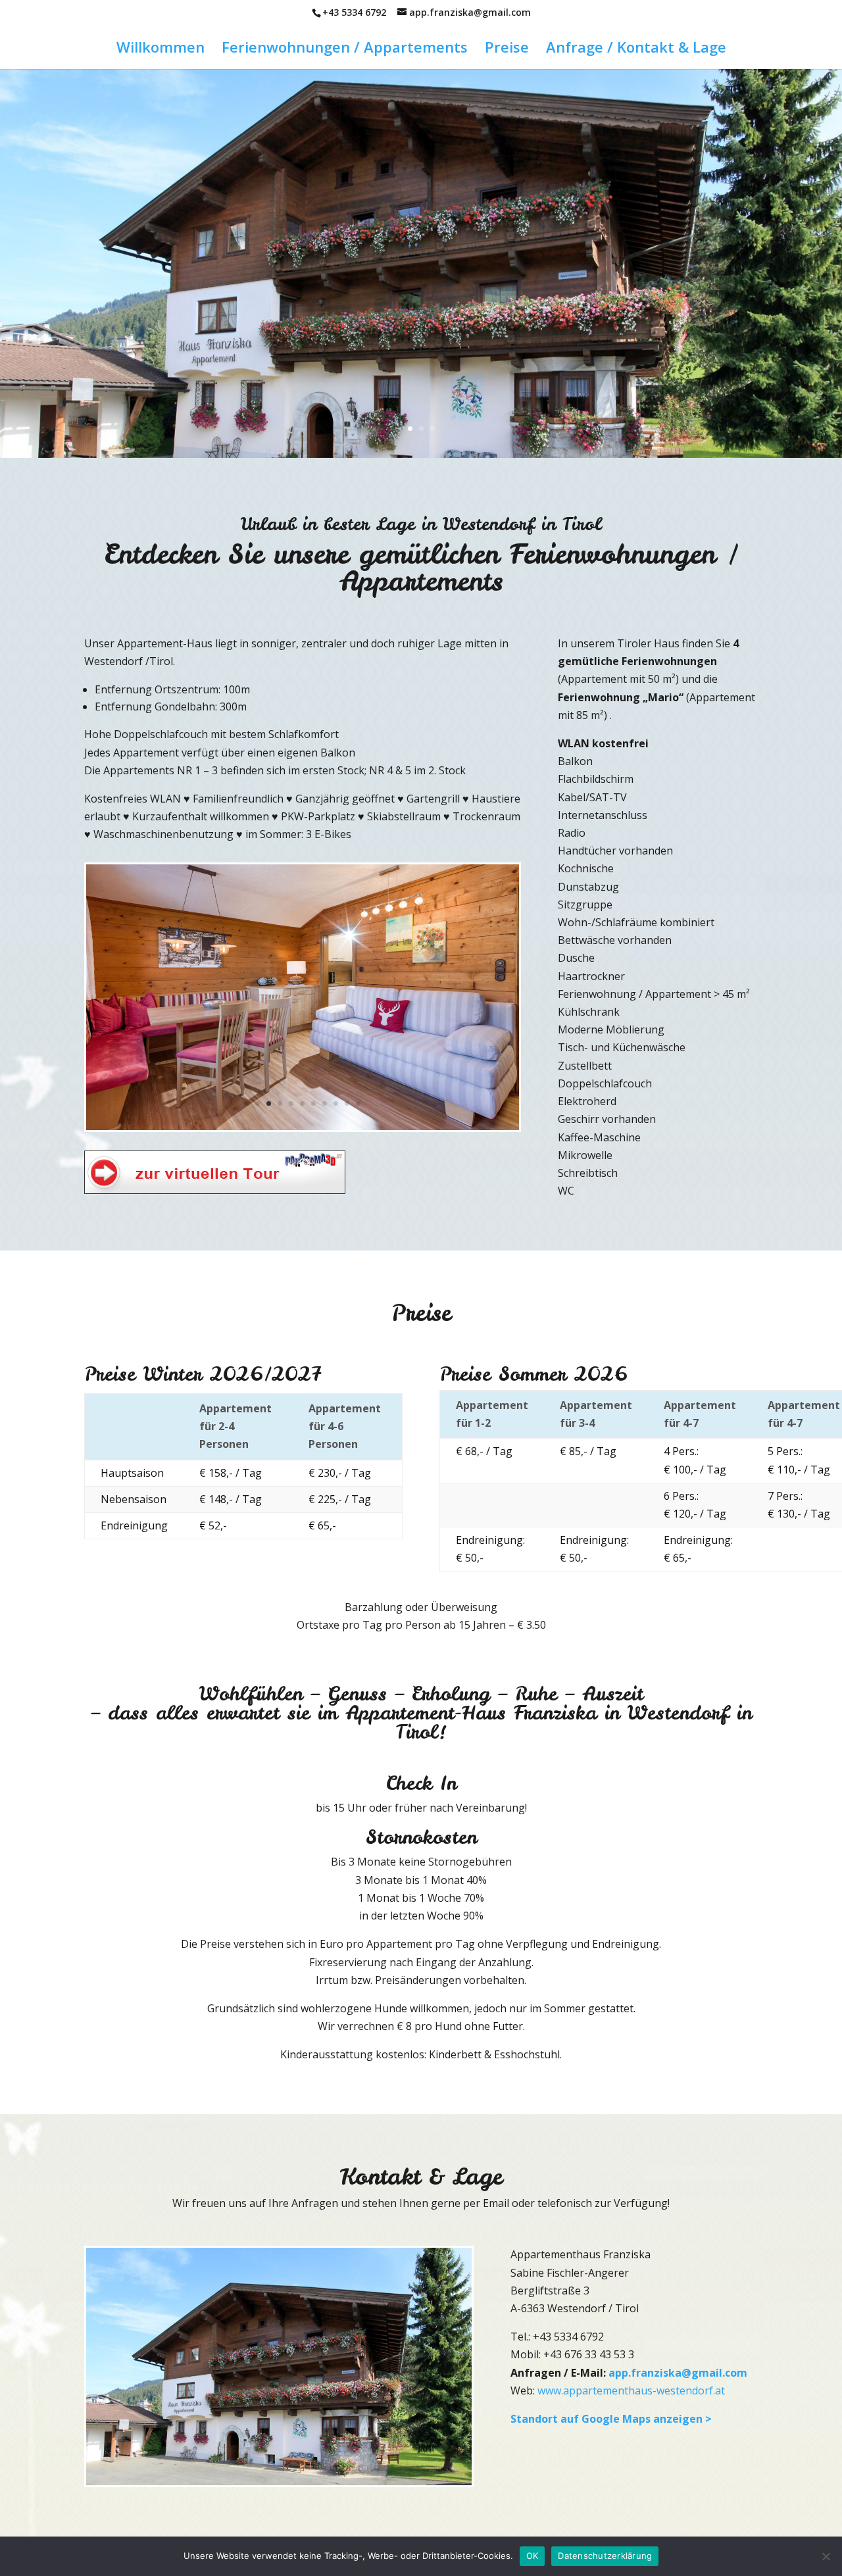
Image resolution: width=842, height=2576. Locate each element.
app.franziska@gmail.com (678, 2373)
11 (358, 1103)
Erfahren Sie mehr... (421, 322)
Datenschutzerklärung (605, 2556)
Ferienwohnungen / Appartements (345, 49)
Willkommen (161, 49)
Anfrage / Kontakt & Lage (636, 49)
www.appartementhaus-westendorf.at (631, 2390)
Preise (507, 49)
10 (347, 1103)
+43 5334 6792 (354, 12)
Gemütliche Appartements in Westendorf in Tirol (421, 227)
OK (532, 2556)
